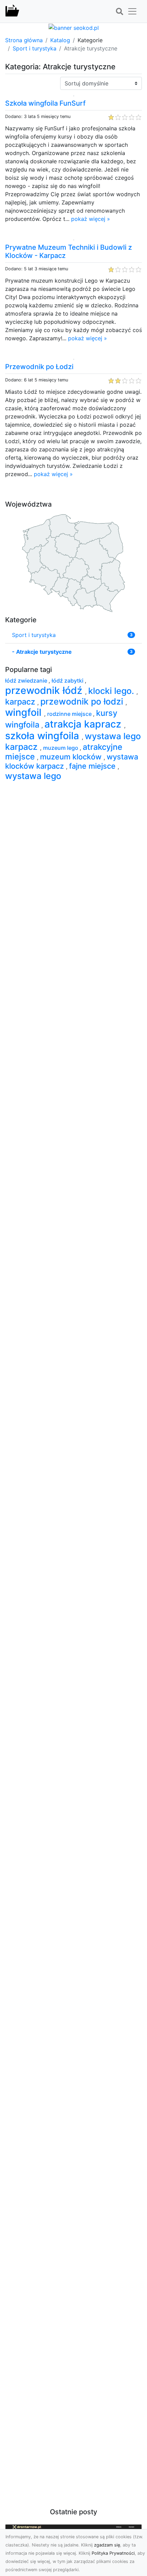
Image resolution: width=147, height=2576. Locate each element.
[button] (119, 12)
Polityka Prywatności (113, 2553)
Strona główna (24, 40)
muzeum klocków (72, 757)
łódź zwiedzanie (27, 681)
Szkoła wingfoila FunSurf (45, 103)
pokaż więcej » (91, 219)
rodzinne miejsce (70, 714)
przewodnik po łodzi (83, 701)
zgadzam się (107, 2545)
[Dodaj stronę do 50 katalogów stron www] (74, 27)
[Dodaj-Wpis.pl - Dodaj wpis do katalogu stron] (12, 11)
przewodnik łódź (45, 690)
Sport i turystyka (35, 48)
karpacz (21, 702)
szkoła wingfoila (43, 736)
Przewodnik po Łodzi (39, 367)
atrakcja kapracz (84, 724)
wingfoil (25, 712)
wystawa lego (33, 776)
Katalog (60, 40)
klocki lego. (112, 691)
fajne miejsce (93, 766)
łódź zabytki (68, 681)
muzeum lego (61, 748)
